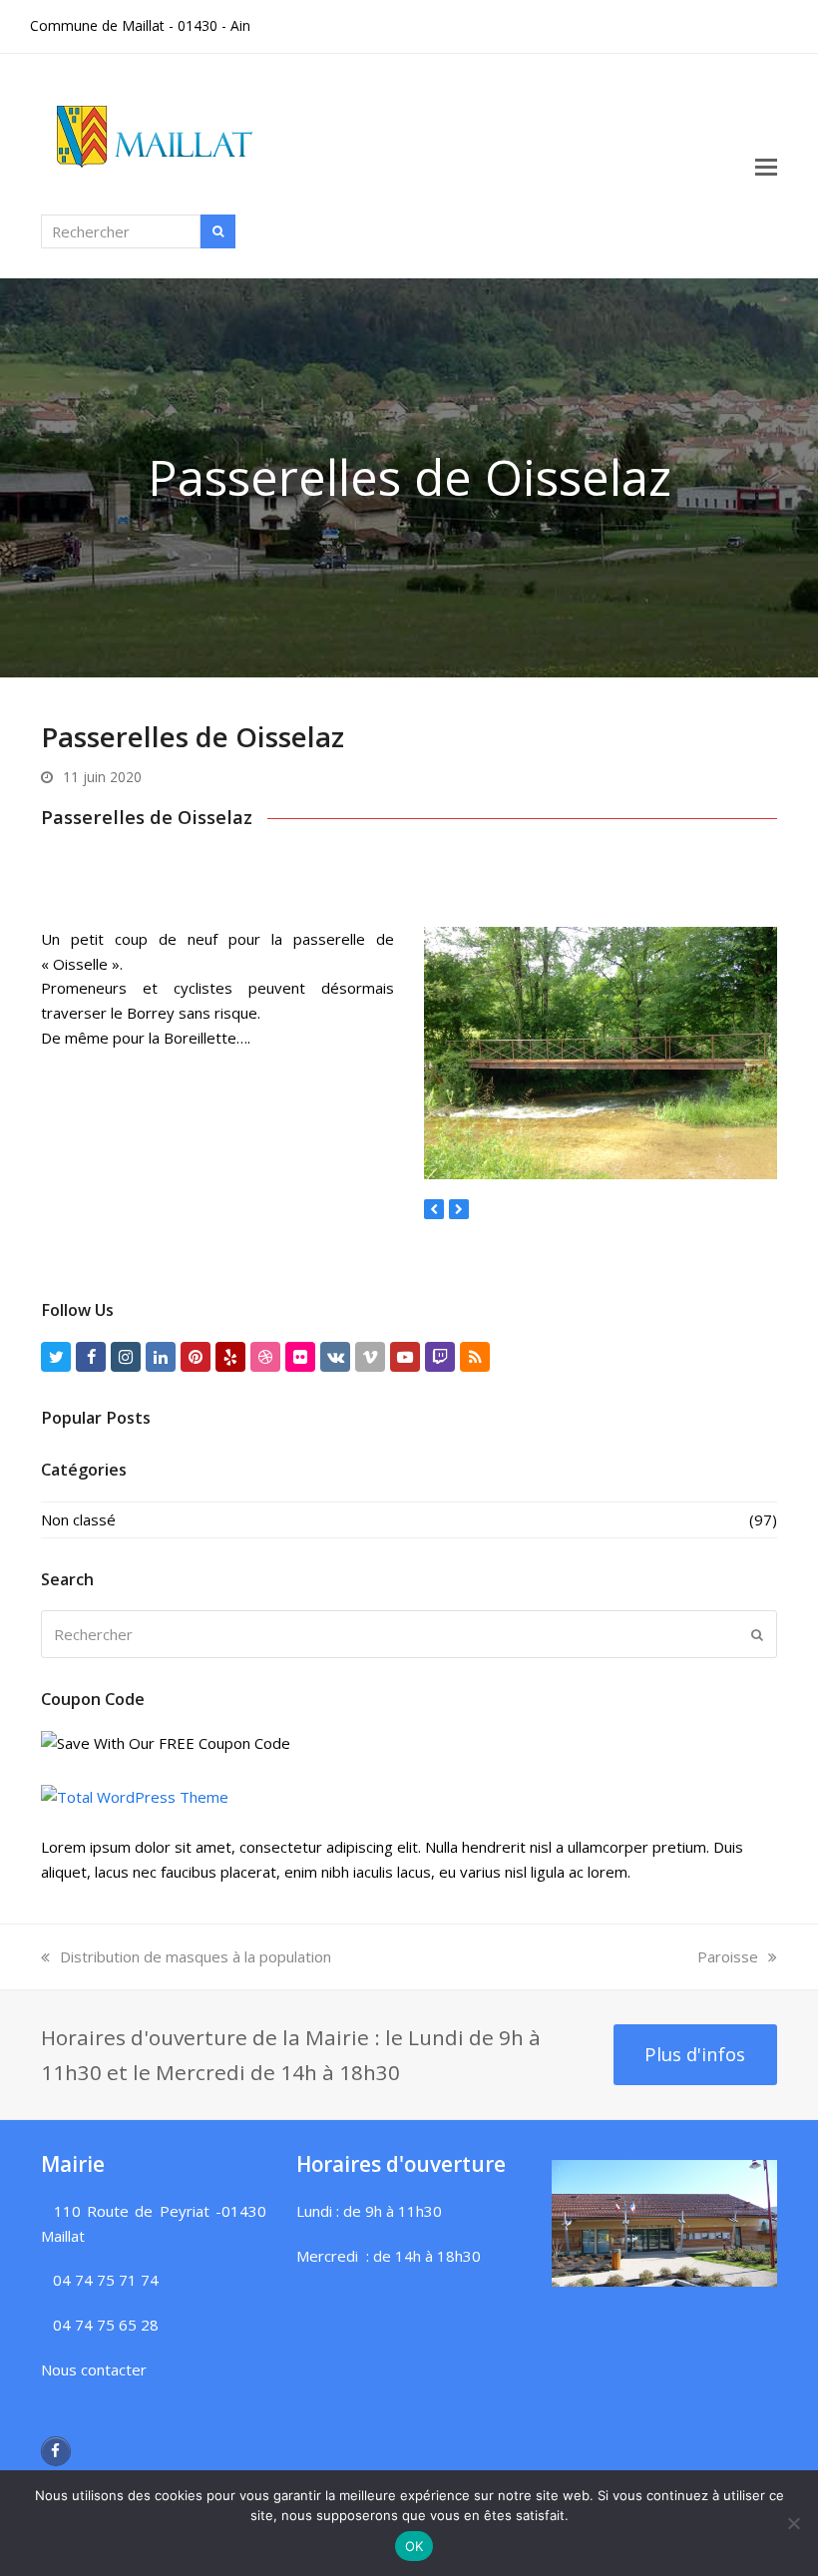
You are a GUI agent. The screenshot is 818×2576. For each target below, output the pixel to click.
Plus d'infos (695, 2054)
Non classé (78, 1519)
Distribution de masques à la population (196, 1956)
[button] (766, 166)
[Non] (793, 2523)
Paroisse (728, 1956)
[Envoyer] (757, 1634)
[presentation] (434, 1209)
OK (414, 2546)
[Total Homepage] (135, 1797)
